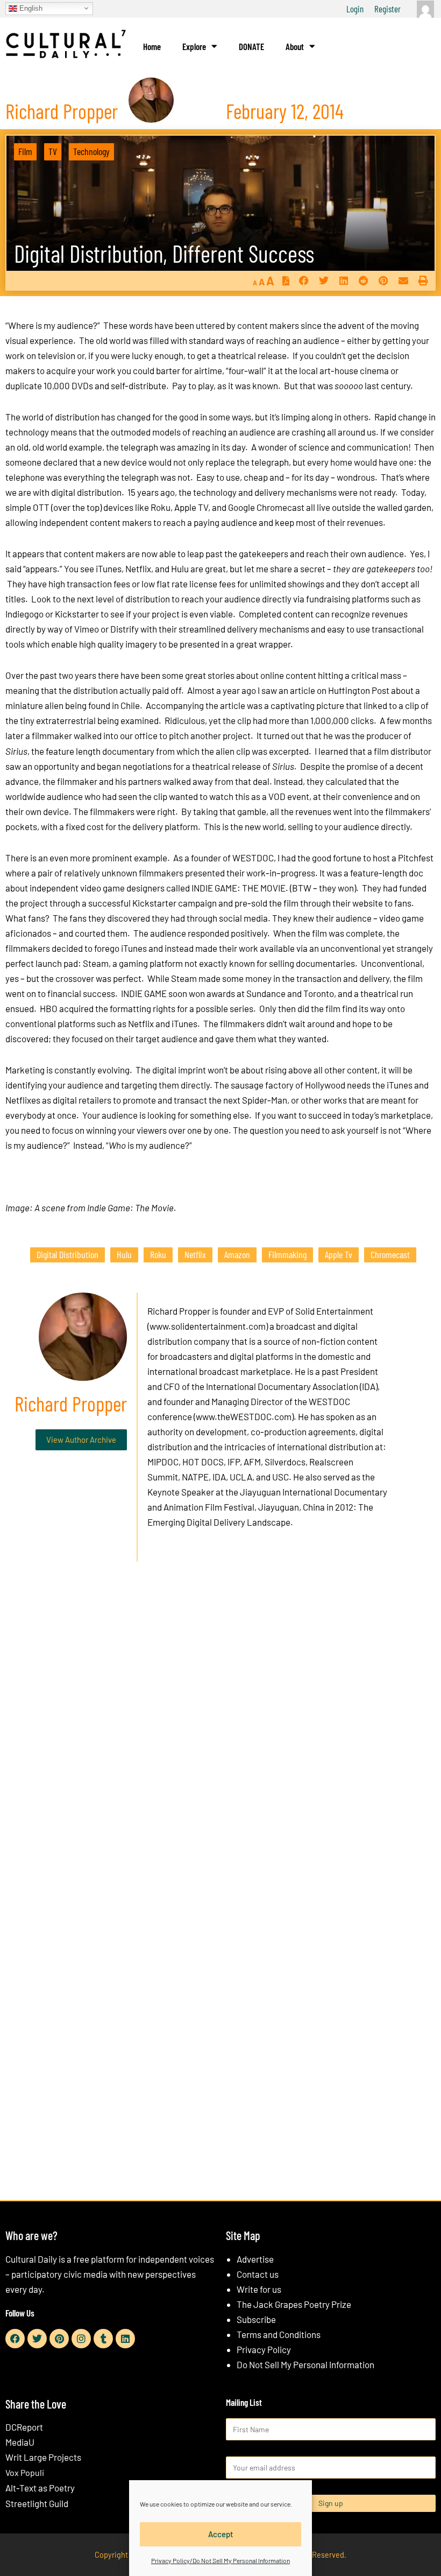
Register (387, 9)
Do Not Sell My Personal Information (305, 2364)
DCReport (24, 2427)
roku (158, 1254)
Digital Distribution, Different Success (164, 253)
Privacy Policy (264, 2349)
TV (53, 151)
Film (25, 151)
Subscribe (256, 2319)
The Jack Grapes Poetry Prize (294, 2304)
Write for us (259, 2289)
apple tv (339, 1254)
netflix (195, 1254)
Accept (221, 2534)
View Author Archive (81, 1440)
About (295, 46)
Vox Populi (25, 2472)
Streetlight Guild (37, 2503)
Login (355, 9)
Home (152, 46)
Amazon (237, 1254)
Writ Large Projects (43, 2457)
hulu (124, 1254)
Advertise (255, 2259)
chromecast (390, 1254)
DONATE (251, 46)
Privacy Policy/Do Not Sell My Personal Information (220, 2560)
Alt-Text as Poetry (40, 2488)
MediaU (20, 2442)
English (30, 8)
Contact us (258, 2274)
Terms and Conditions (279, 2334)
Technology (91, 151)
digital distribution (67, 1254)
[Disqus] (220, 1734)
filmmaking (287, 1254)
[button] (304, 281)
